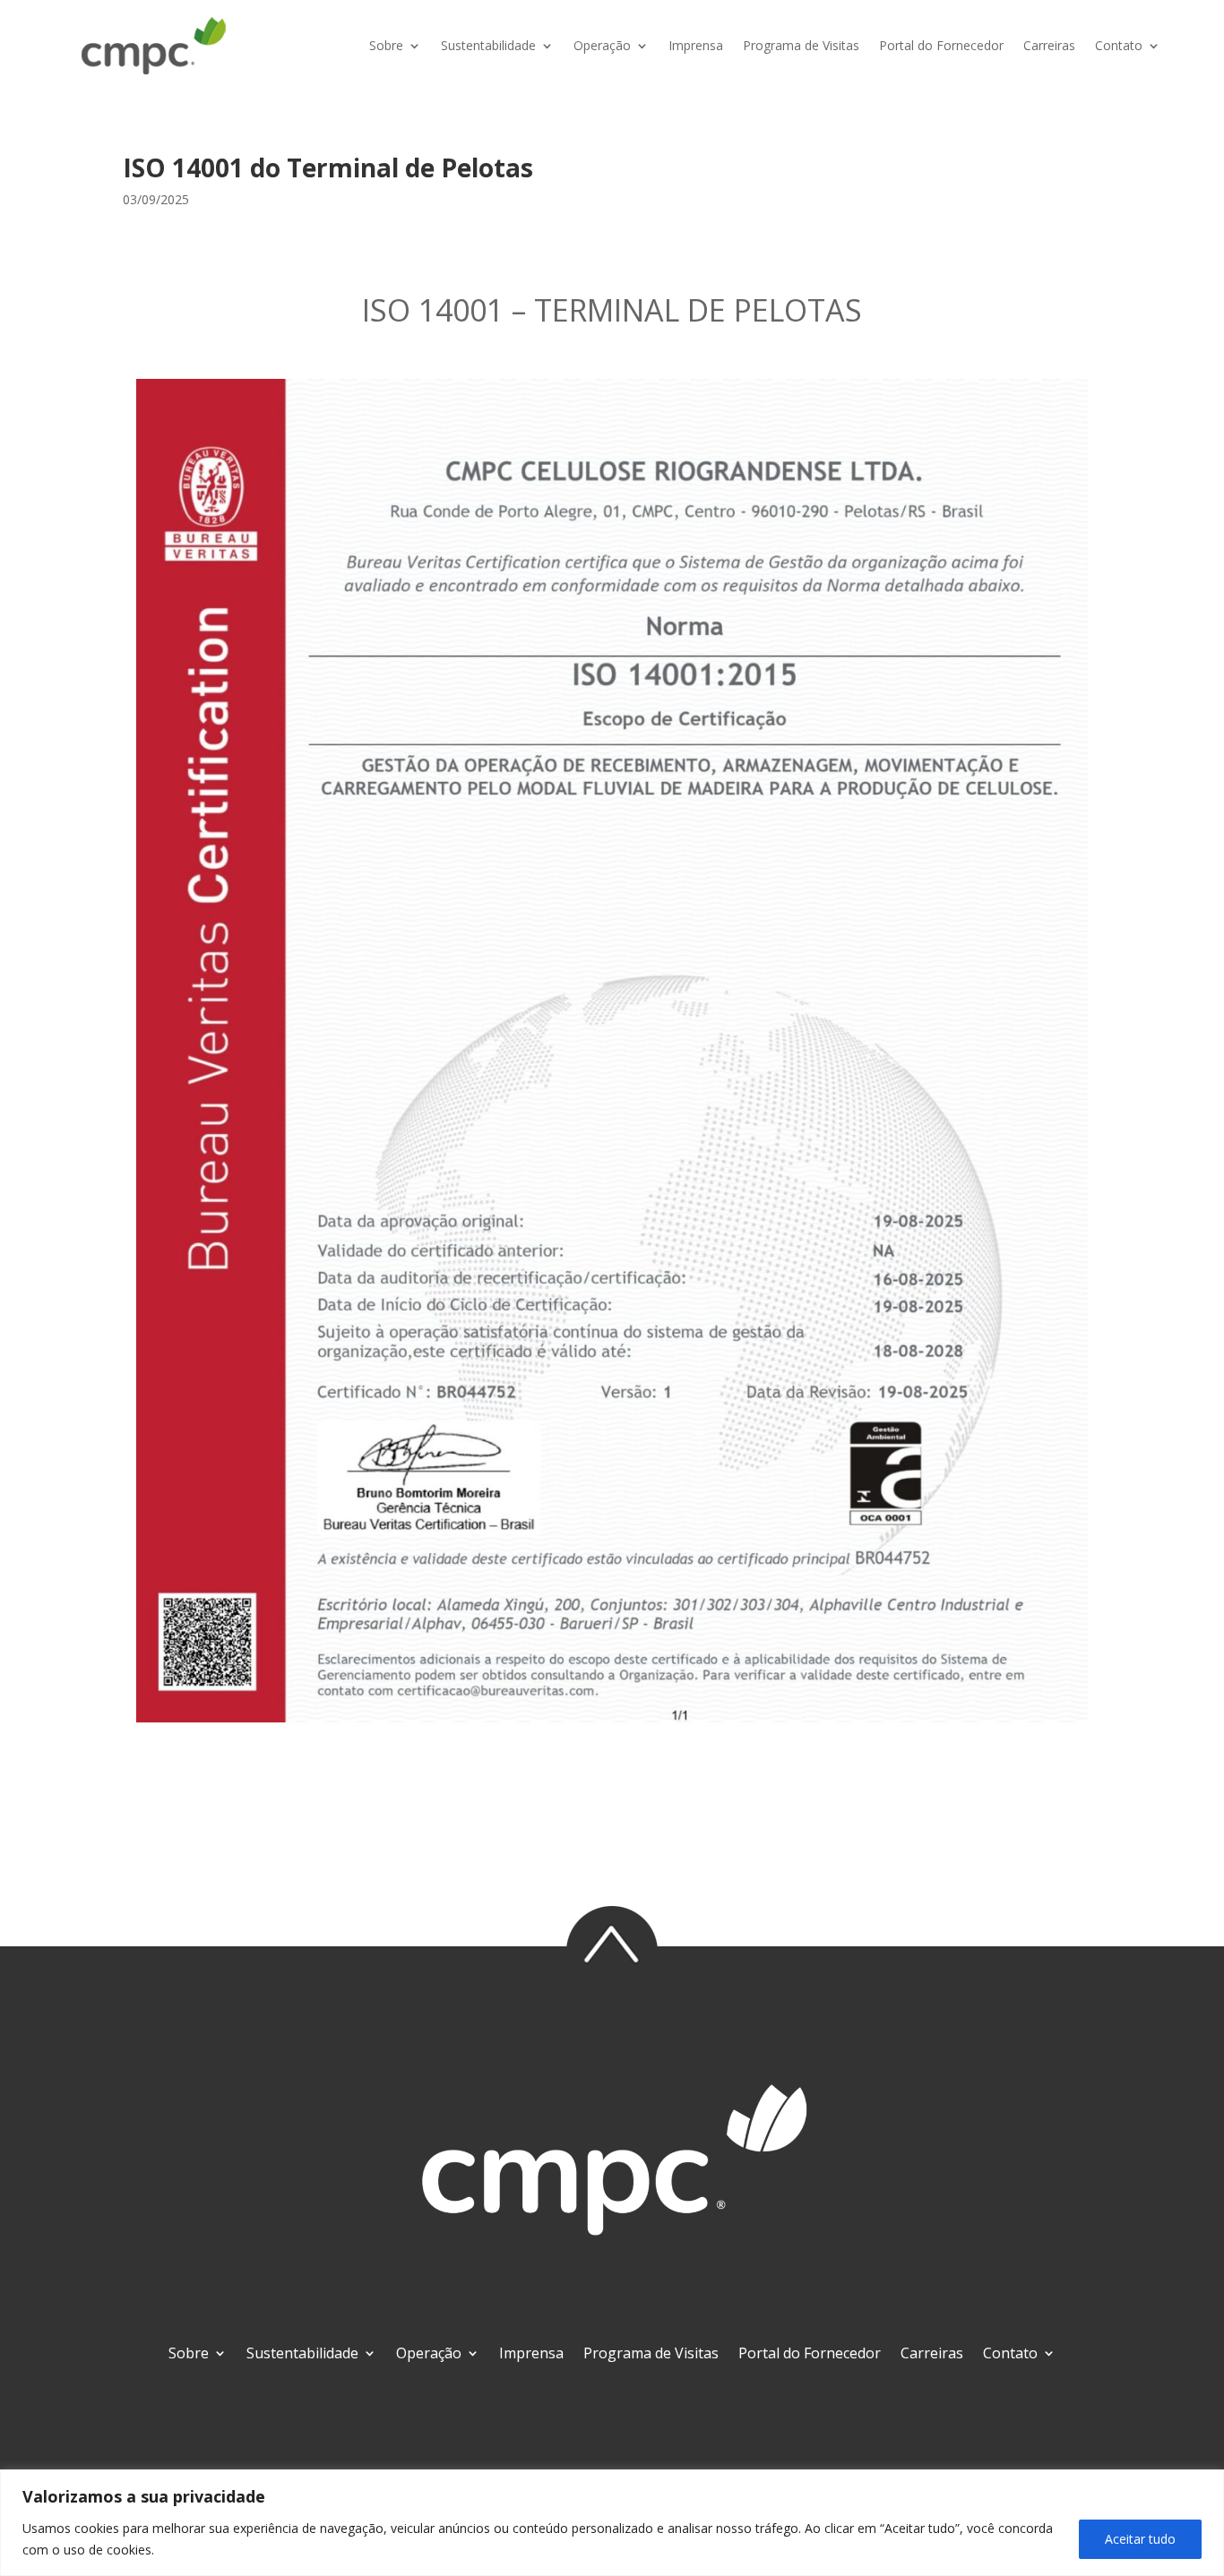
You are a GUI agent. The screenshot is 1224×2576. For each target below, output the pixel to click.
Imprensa (696, 45)
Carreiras (1049, 45)
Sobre (386, 45)
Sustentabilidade (488, 45)
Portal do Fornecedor (941, 45)
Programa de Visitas (801, 45)
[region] (612, 2523)
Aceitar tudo (1140, 2539)
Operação (602, 45)
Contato (1119, 45)
